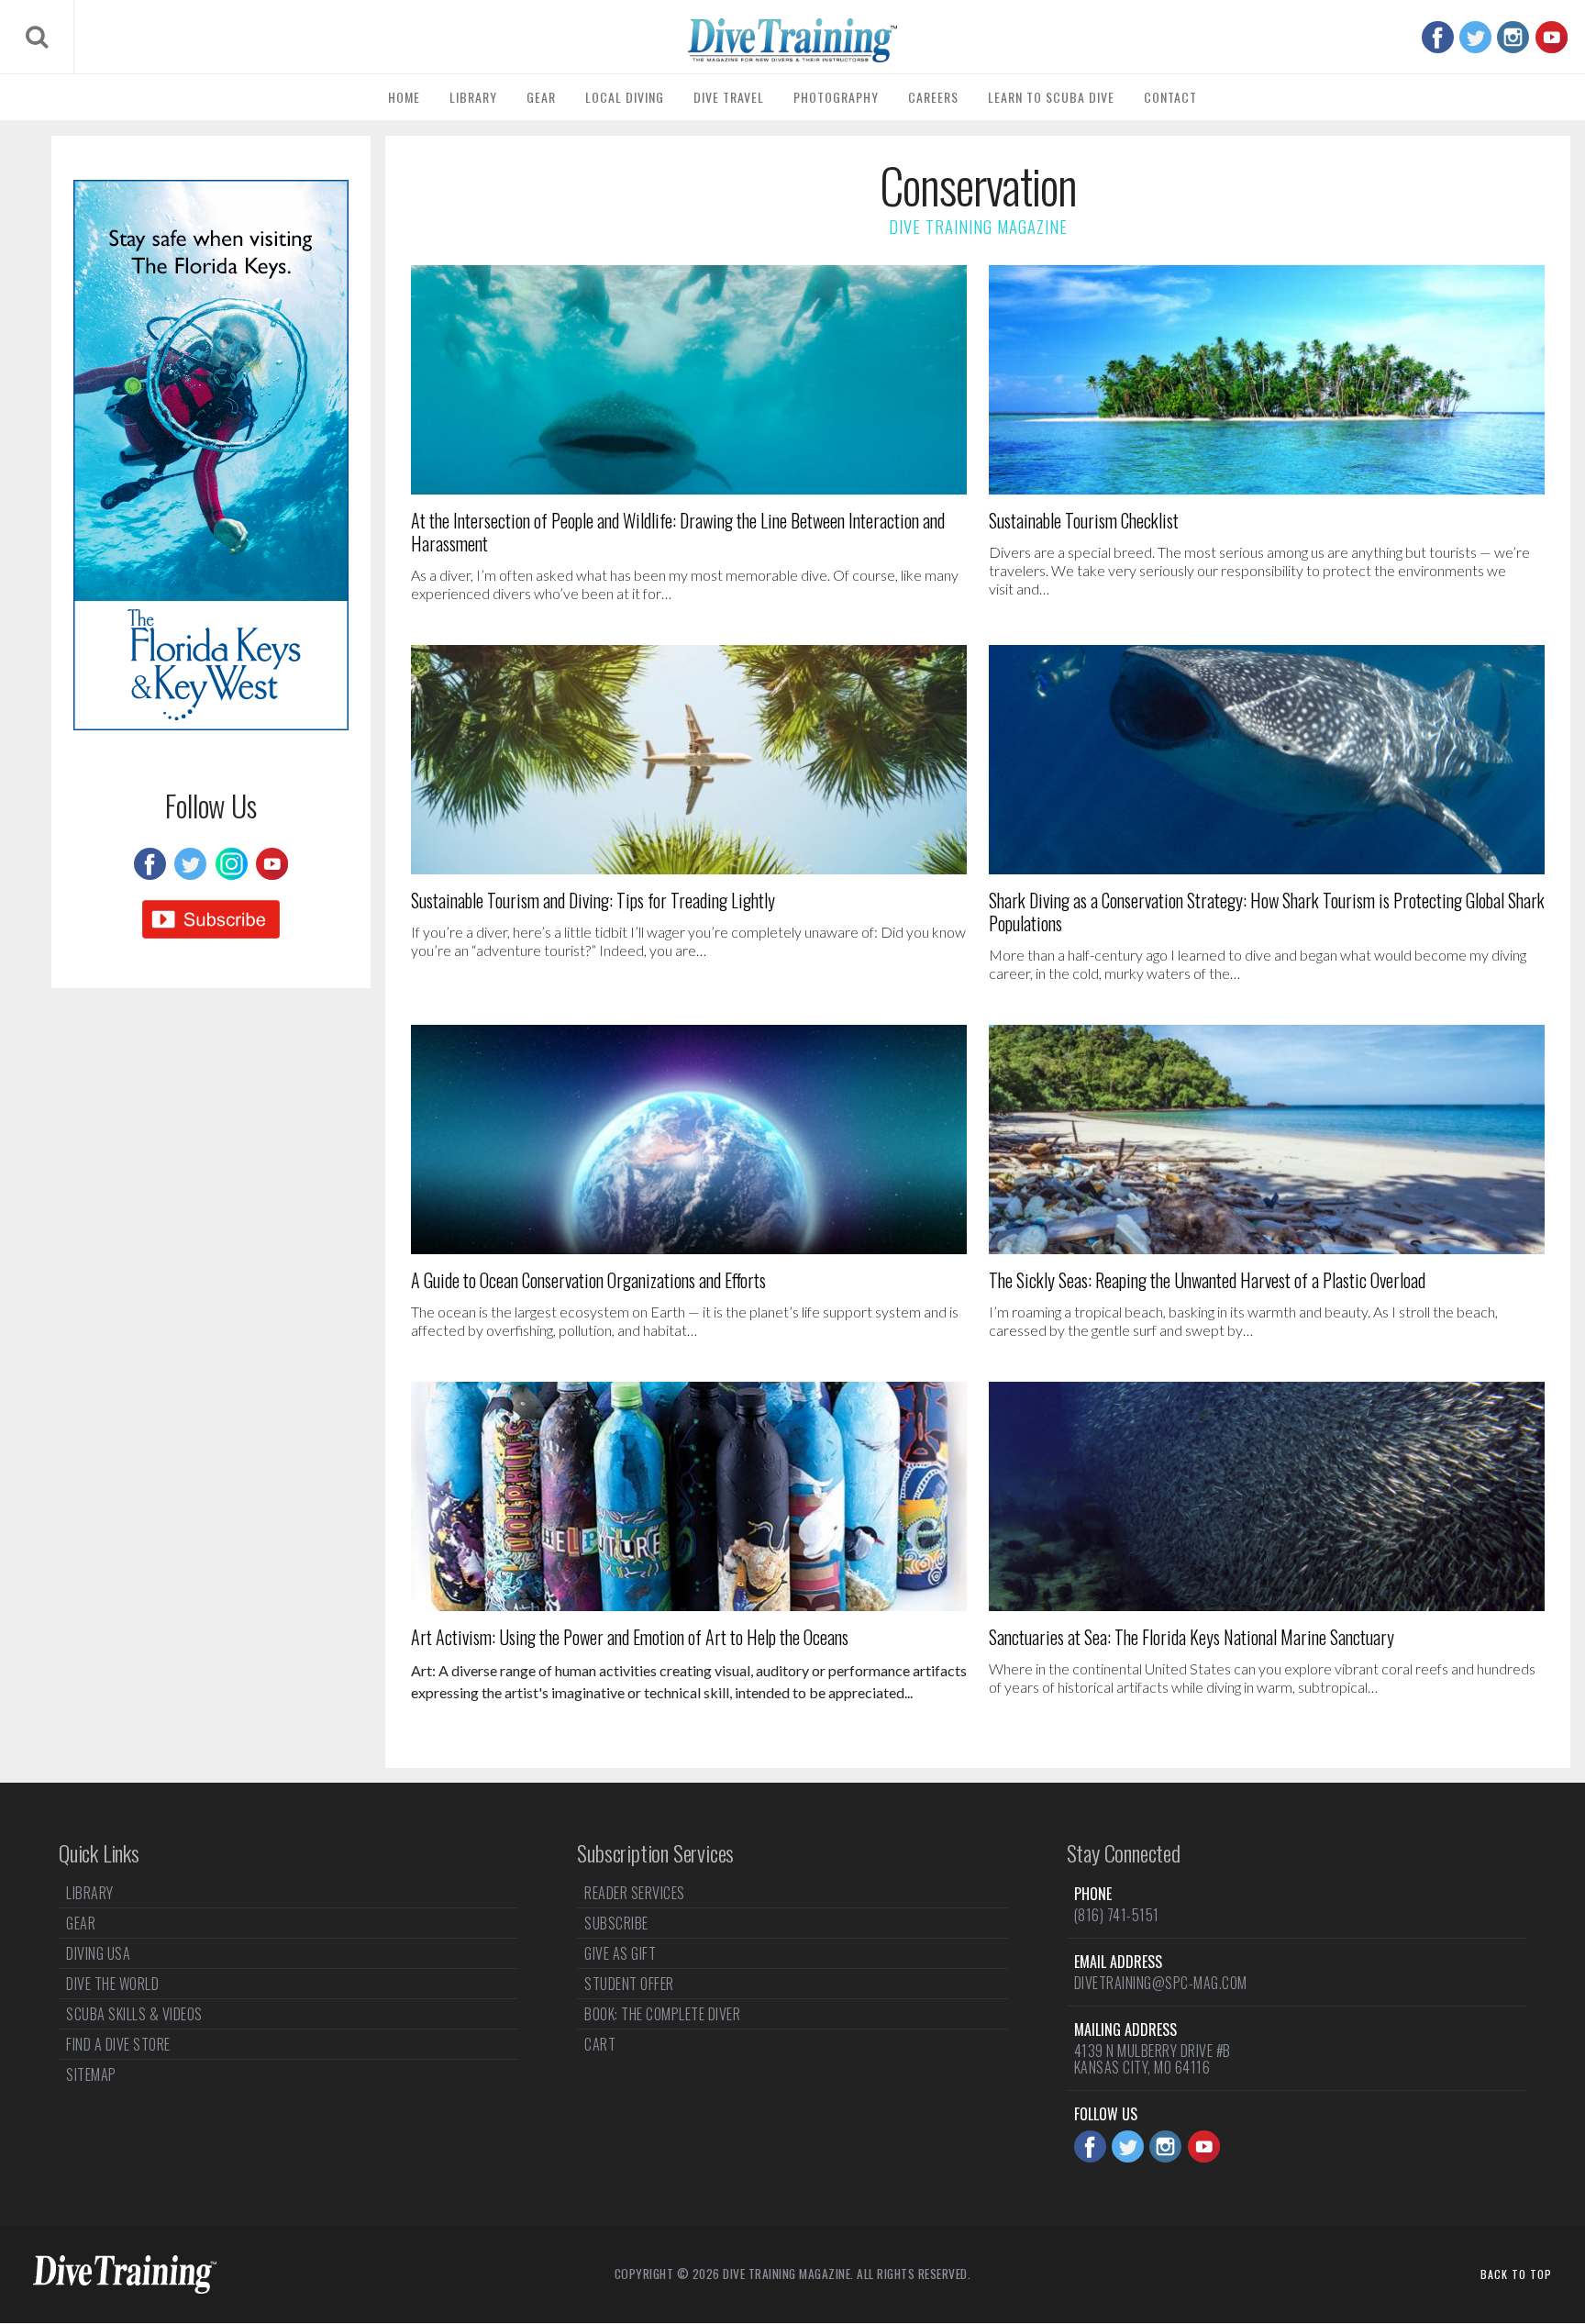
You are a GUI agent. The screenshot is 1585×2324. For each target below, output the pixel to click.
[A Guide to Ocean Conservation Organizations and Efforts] (689, 1140)
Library (473, 97)
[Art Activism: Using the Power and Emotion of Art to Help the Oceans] (689, 1496)
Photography (836, 97)
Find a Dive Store (118, 2044)
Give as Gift (620, 1953)
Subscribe (616, 1923)
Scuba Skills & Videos (134, 2014)
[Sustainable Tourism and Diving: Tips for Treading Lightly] (689, 760)
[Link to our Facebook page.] (1438, 37)
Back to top (1516, 2274)
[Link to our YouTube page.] (1552, 37)
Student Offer (629, 1984)
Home (404, 97)
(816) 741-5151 (1117, 1915)
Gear (541, 97)
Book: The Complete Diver (662, 2014)
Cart (600, 2044)
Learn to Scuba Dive (1051, 97)
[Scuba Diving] (792, 40)
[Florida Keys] (211, 724)
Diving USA (98, 1953)
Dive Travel (729, 97)
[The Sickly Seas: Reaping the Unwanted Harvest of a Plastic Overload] (1267, 1140)
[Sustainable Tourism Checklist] (1267, 380)
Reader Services (635, 1895)
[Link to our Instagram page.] (1513, 37)
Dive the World (112, 1984)
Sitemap (91, 2074)
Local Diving (625, 97)
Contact (1170, 97)
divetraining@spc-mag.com (1161, 1983)
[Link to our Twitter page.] (1475, 37)
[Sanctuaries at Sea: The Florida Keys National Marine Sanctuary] (1267, 1496)
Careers (933, 97)
